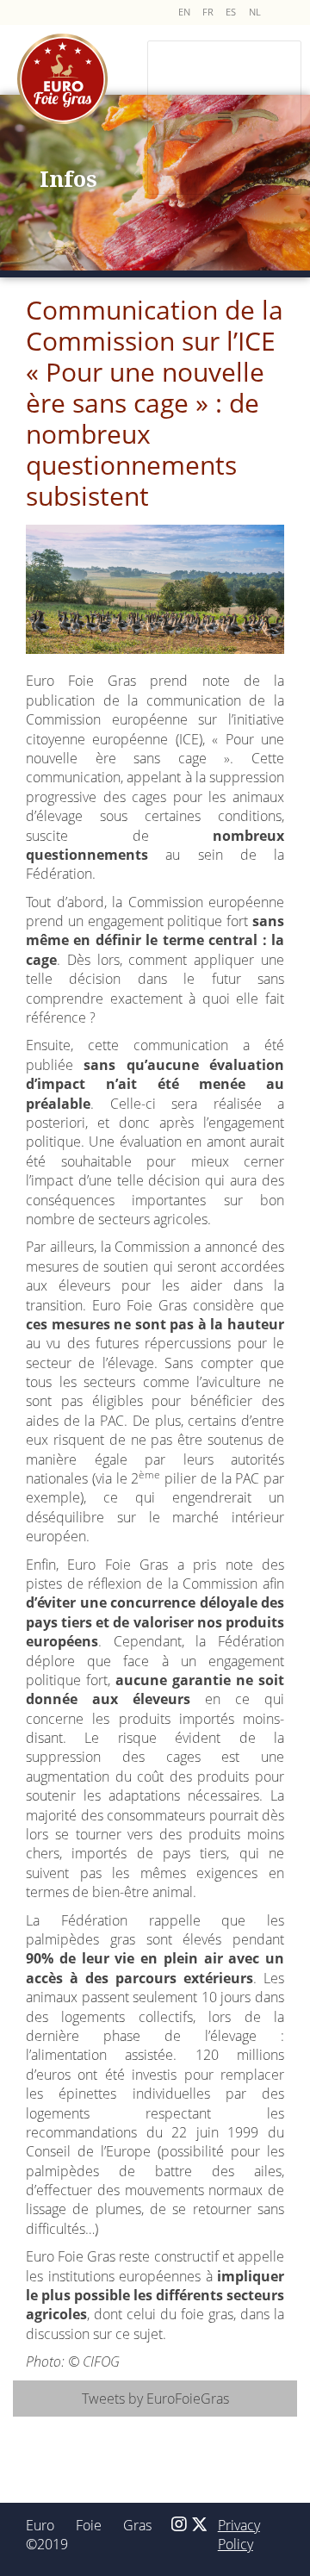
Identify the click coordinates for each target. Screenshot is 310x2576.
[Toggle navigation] (224, 118)
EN (184, 12)
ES (231, 12)
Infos (68, 178)
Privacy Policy (239, 2535)
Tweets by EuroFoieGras (155, 2399)
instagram (179, 2539)
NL (255, 12)
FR (208, 12)
